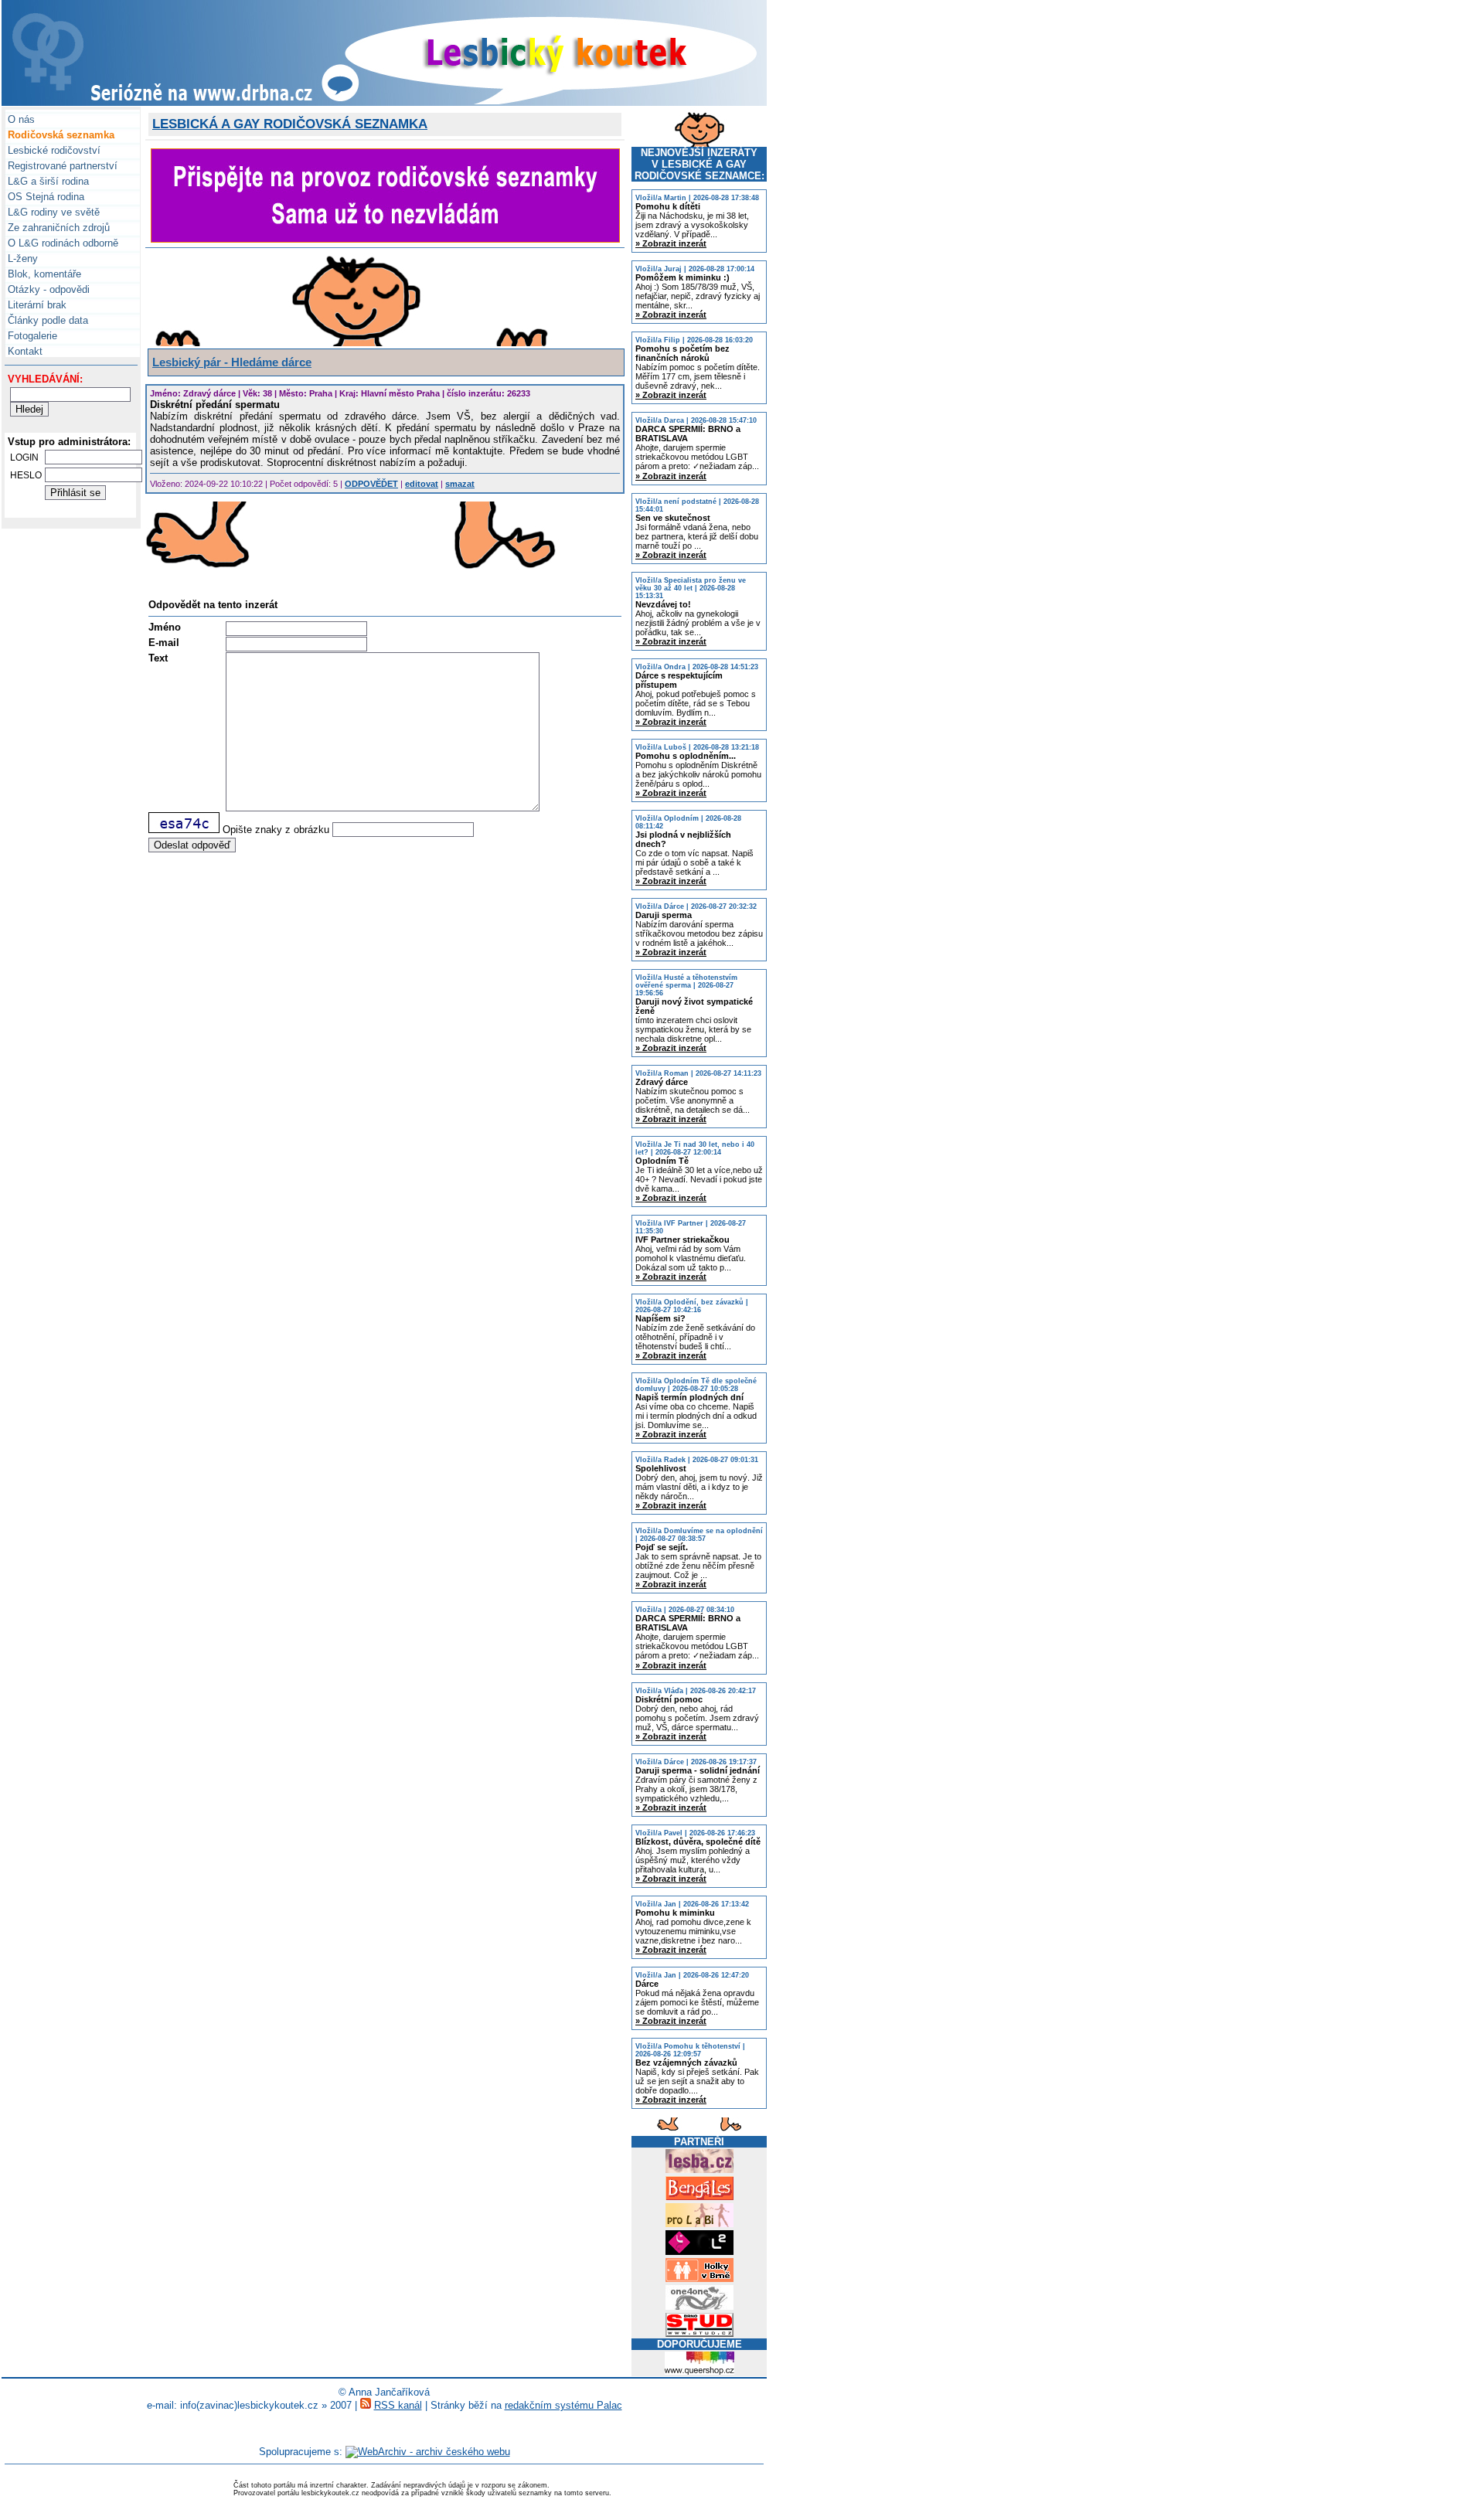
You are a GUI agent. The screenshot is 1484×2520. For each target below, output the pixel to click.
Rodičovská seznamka (60, 135)
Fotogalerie (31, 336)
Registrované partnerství (61, 166)
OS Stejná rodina (44, 197)
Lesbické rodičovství (53, 150)
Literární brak (36, 305)
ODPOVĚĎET (371, 484)
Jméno (165, 627)
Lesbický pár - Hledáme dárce (232, 362)
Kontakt (24, 351)
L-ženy (21, 258)
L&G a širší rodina (47, 181)
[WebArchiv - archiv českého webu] (428, 2452)
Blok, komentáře (43, 274)
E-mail (164, 643)
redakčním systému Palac (563, 2405)
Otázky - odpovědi (47, 289)
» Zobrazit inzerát (671, 243)
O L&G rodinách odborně (61, 243)
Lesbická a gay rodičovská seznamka (290, 124)
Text (158, 658)
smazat (460, 484)
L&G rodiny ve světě (52, 212)
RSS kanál (398, 2405)
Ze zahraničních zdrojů (57, 228)
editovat (422, 484)
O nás (20, 119)
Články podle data (46, 320)
